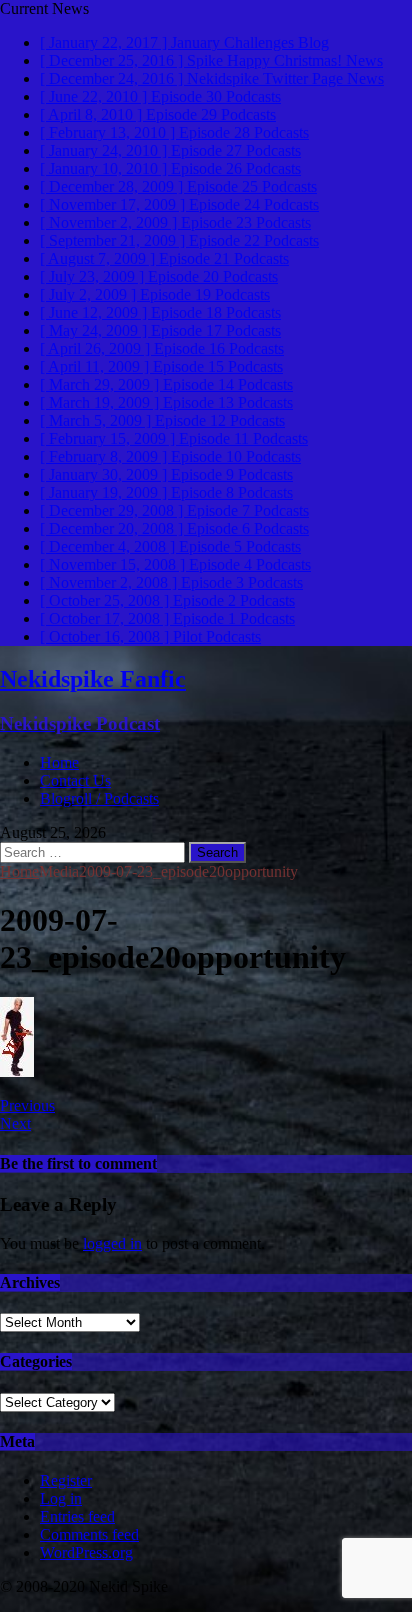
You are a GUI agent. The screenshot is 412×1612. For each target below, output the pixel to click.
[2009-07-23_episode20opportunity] (17, 1071)
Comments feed (89, 1534)
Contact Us (75, 780)
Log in (61, 1498)
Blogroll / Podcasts (99, 798)
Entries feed (77, 1516)
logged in (112, 1243)
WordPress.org (86, 1552)
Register (66, 1480)
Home (59, 762)
